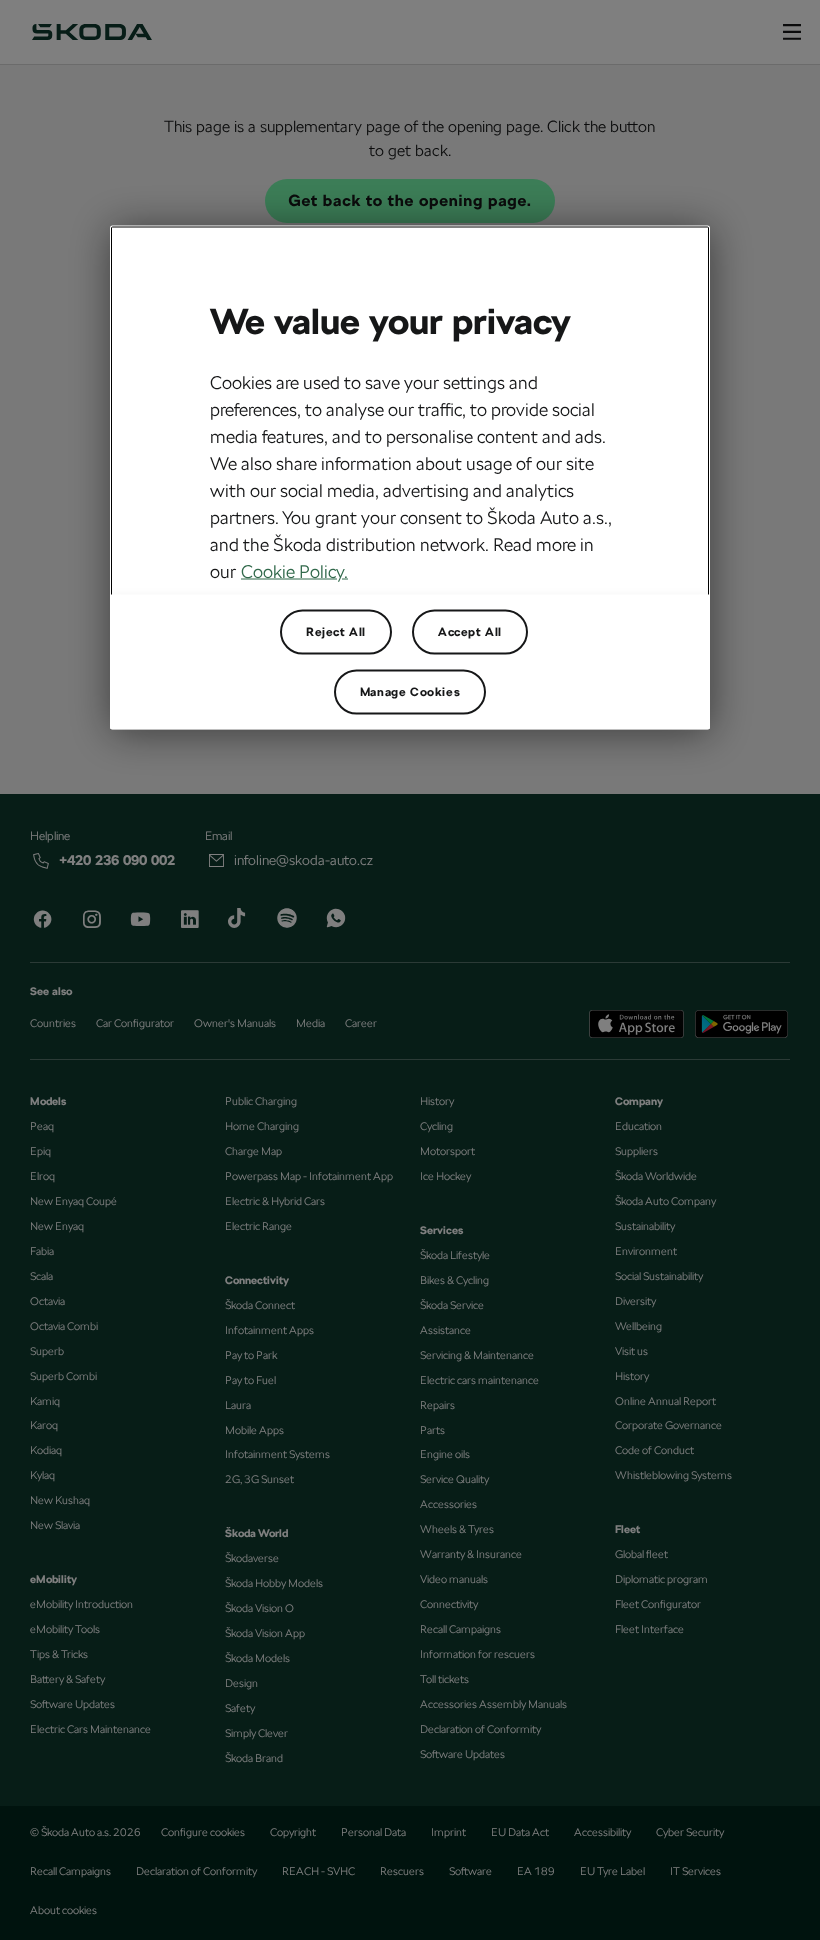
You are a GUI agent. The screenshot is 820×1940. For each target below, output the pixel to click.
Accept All (470, 631)
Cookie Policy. (294, 570)
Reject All (336, 631)
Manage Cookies (410, 691)
